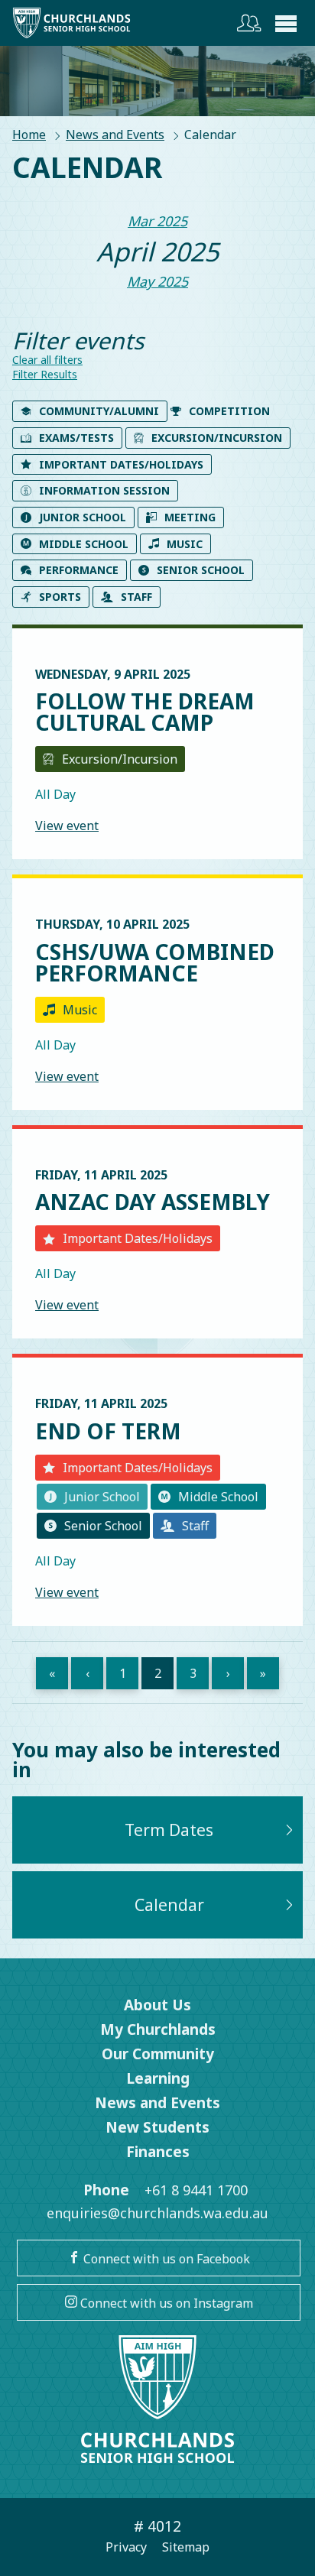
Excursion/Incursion (217, 438)
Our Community (158, 2054)
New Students (157, 2127)
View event (67, 826)
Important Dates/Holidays (121, 464)
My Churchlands (158, 2029)
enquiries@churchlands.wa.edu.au (157, 2213)
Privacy (126, 2547)
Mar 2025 (157, 221)
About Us (157, 2005)
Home (29, 135)
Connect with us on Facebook (165, 2259)
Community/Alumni (99, 411)
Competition (229, 411)
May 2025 (157, 281)
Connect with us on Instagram (165, 2303)
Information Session (104, 490)
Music (185, 544)
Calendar (169, 1905)
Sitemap (186, 2547)
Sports (60, 597)
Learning (158, 2078)
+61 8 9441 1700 (196, 2190)
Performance (79, 570)
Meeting (190, 517)
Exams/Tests (76, 438)
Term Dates (169, 1830)
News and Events (115, 135)
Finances (158, 2152)
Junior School (83, 517)
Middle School (84, 544)
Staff (136, 597)
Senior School (201, 570)
